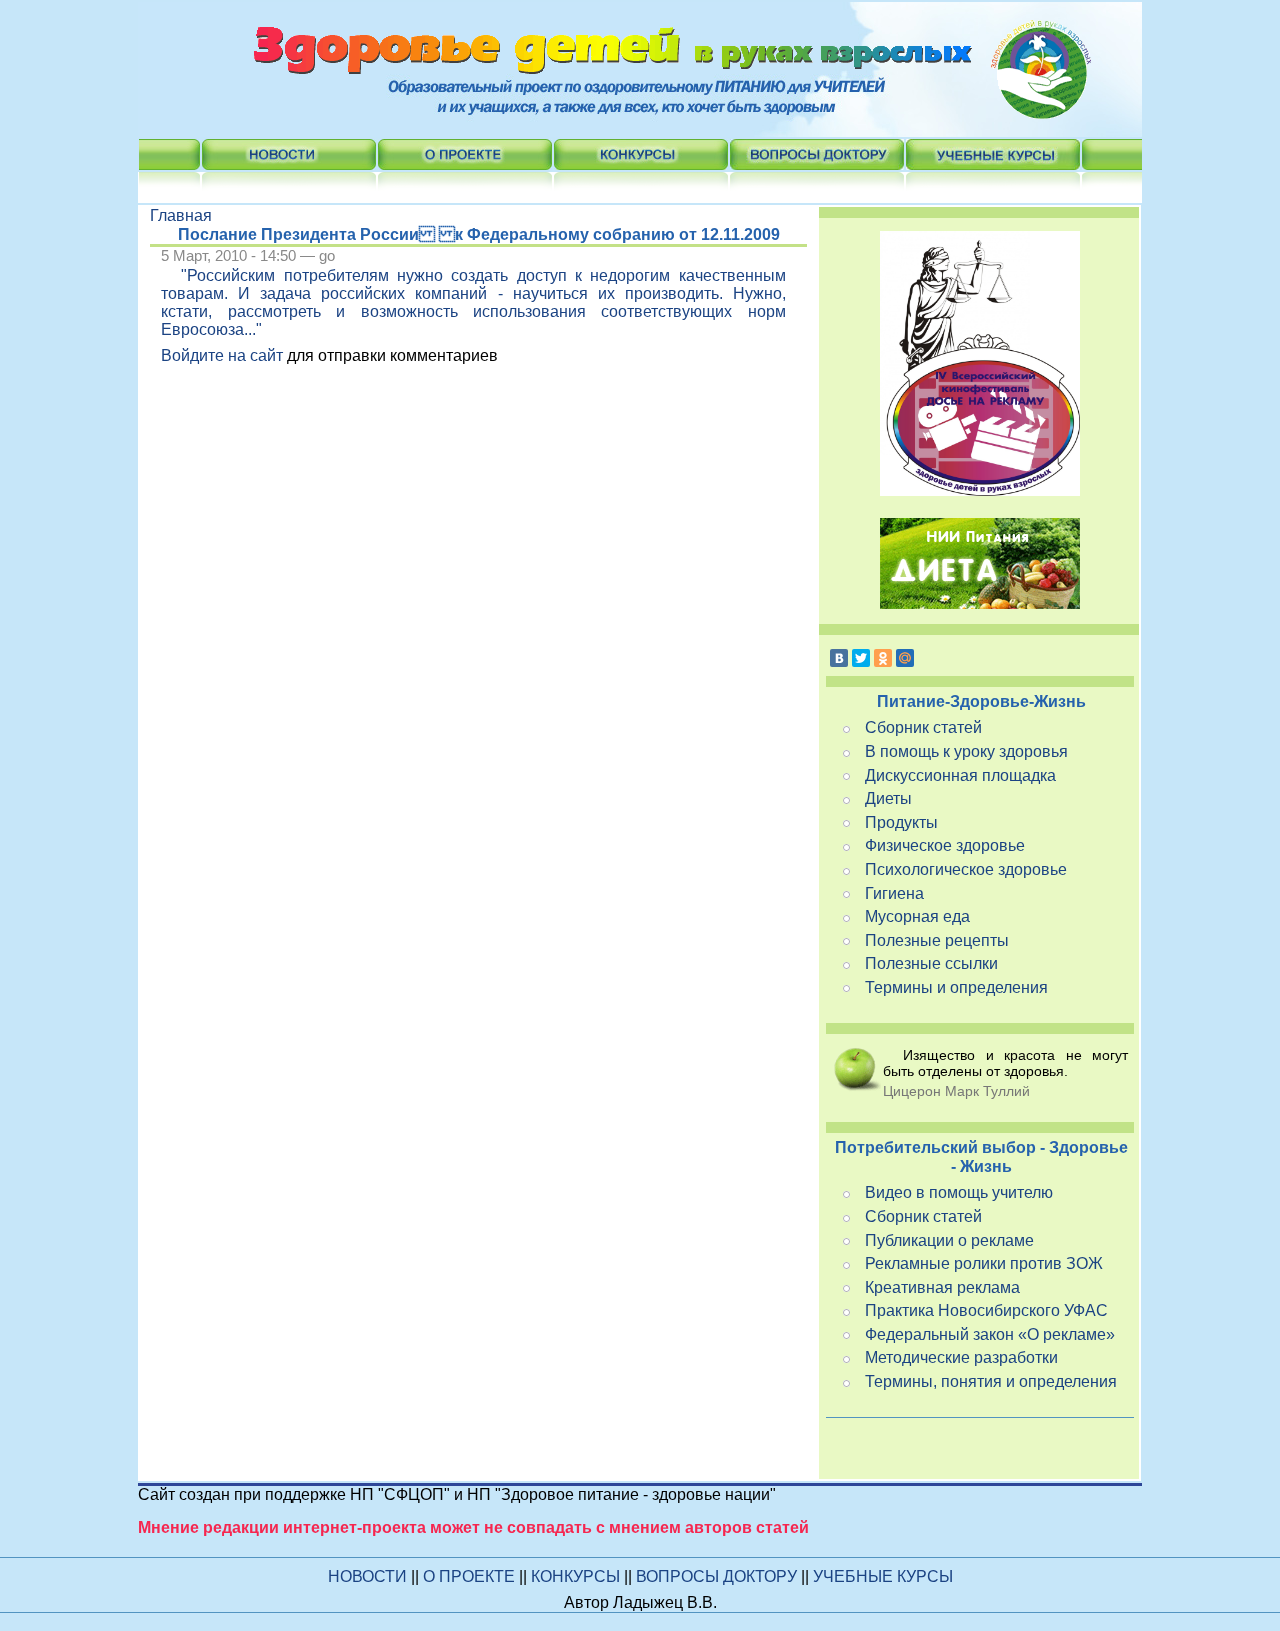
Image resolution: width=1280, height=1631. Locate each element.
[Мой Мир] (905, 658)
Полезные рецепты (937, 940)
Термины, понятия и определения (991, 1381)
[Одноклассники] (883, 658)
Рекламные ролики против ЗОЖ (984, 1263)
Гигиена (894, 893)
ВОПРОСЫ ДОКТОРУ (718, 1576)
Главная (181, 215)
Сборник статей (923, 727)
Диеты (888, 798)
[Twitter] (861, 658)
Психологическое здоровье (966, 869)
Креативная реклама (942, 1287)
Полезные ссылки (931, 963)
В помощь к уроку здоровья (966, 751)
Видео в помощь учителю (959, 1192)
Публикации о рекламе (949, 1240)
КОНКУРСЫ (577, 1576)
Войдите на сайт (222, 355)
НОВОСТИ (367, 1576)
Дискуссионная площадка (960, 775)
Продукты (901, 822)
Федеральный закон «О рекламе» (990, 1334)
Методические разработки (961, 1357)
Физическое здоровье (945, 845)
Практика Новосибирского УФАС (986, 1310)
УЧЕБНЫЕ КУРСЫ (883, 1576)
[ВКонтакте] (839, 658)
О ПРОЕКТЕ (471, 1576)
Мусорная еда (917, 916)
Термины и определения (956, 987)
